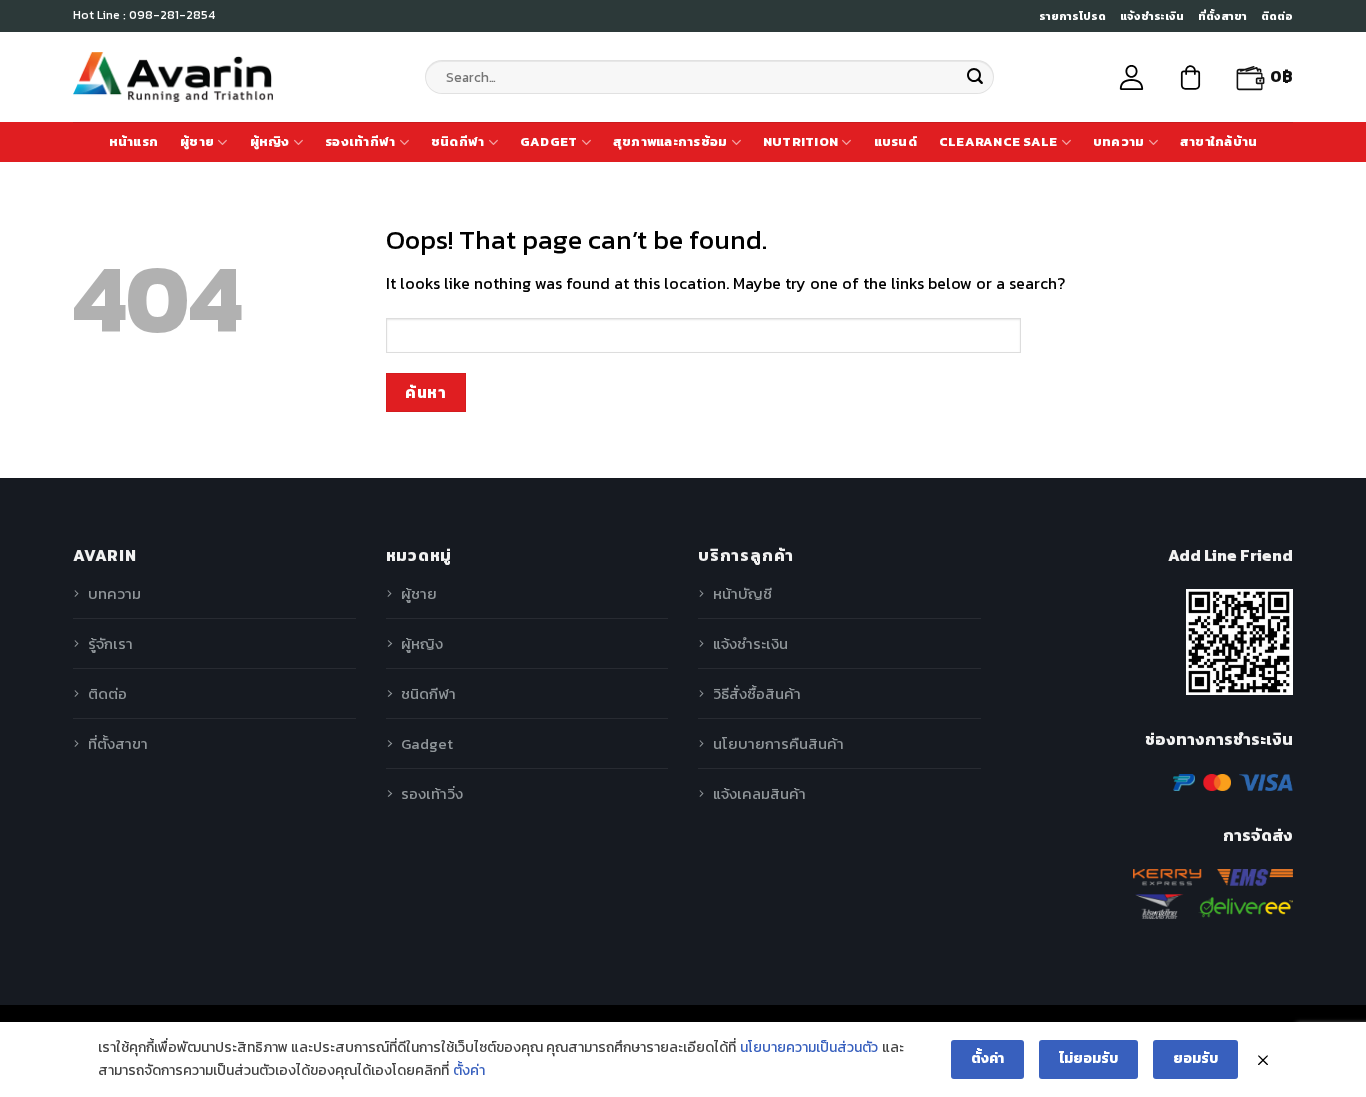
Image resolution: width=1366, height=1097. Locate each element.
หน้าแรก (134, 141)
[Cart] (1190, 77)
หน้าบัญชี (742, 593)
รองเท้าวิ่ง (432, 793)
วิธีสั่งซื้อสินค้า (757, 693)
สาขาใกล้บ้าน (1219, 141)
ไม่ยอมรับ (1088, 1058)
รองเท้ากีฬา (360, 141)
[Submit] (975, 77)
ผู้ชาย (197, 141)
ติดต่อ (1277, 16)
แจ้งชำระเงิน (1152, 16)
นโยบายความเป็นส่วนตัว (809, 1047)
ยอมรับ (1195, 1058)
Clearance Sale (998, 141)
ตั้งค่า (469, 1070)
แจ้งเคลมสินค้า (759, 793)
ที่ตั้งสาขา (1222, 16)
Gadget (549, 141)
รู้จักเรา (110, 643)
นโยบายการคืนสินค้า (778, 743)
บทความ (1119, 141)
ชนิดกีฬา (458, 141)
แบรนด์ (895, 141)
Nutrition (800, 141)
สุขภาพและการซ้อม (670, 141)
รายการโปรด (1072, 16)
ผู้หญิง (270, 141)
